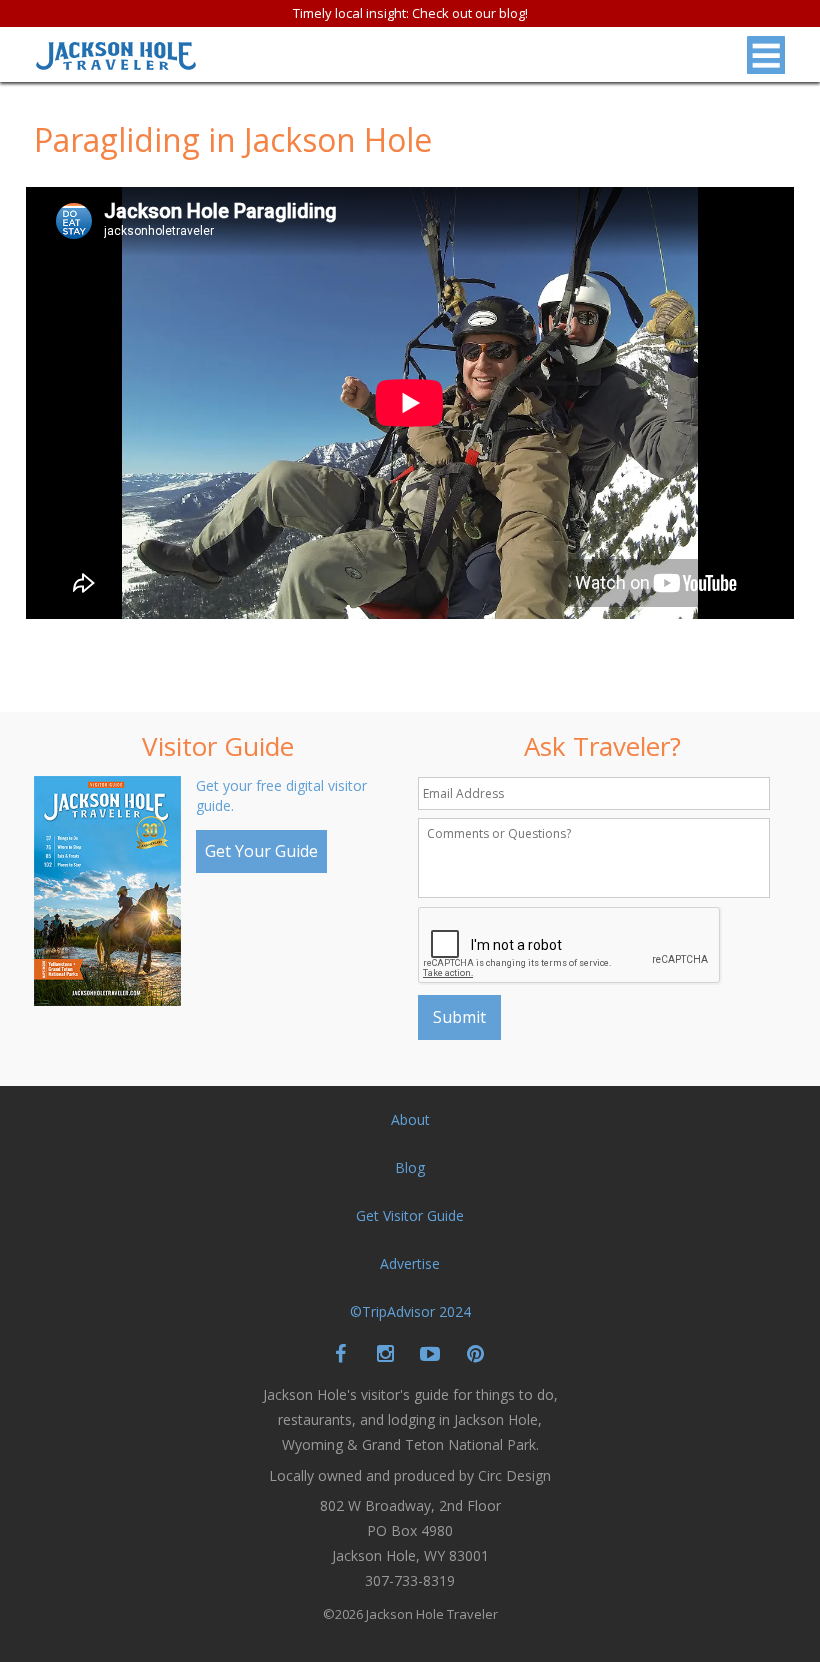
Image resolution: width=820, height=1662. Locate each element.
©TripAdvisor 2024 (410, 1311)
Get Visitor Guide (410, 1215)
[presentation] (570, 946)
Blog (410, 1167)
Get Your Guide (261, 851)
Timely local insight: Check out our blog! (410, 13)
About (410, 1119)
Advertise (410, 1263)
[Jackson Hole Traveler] (116, 61)
